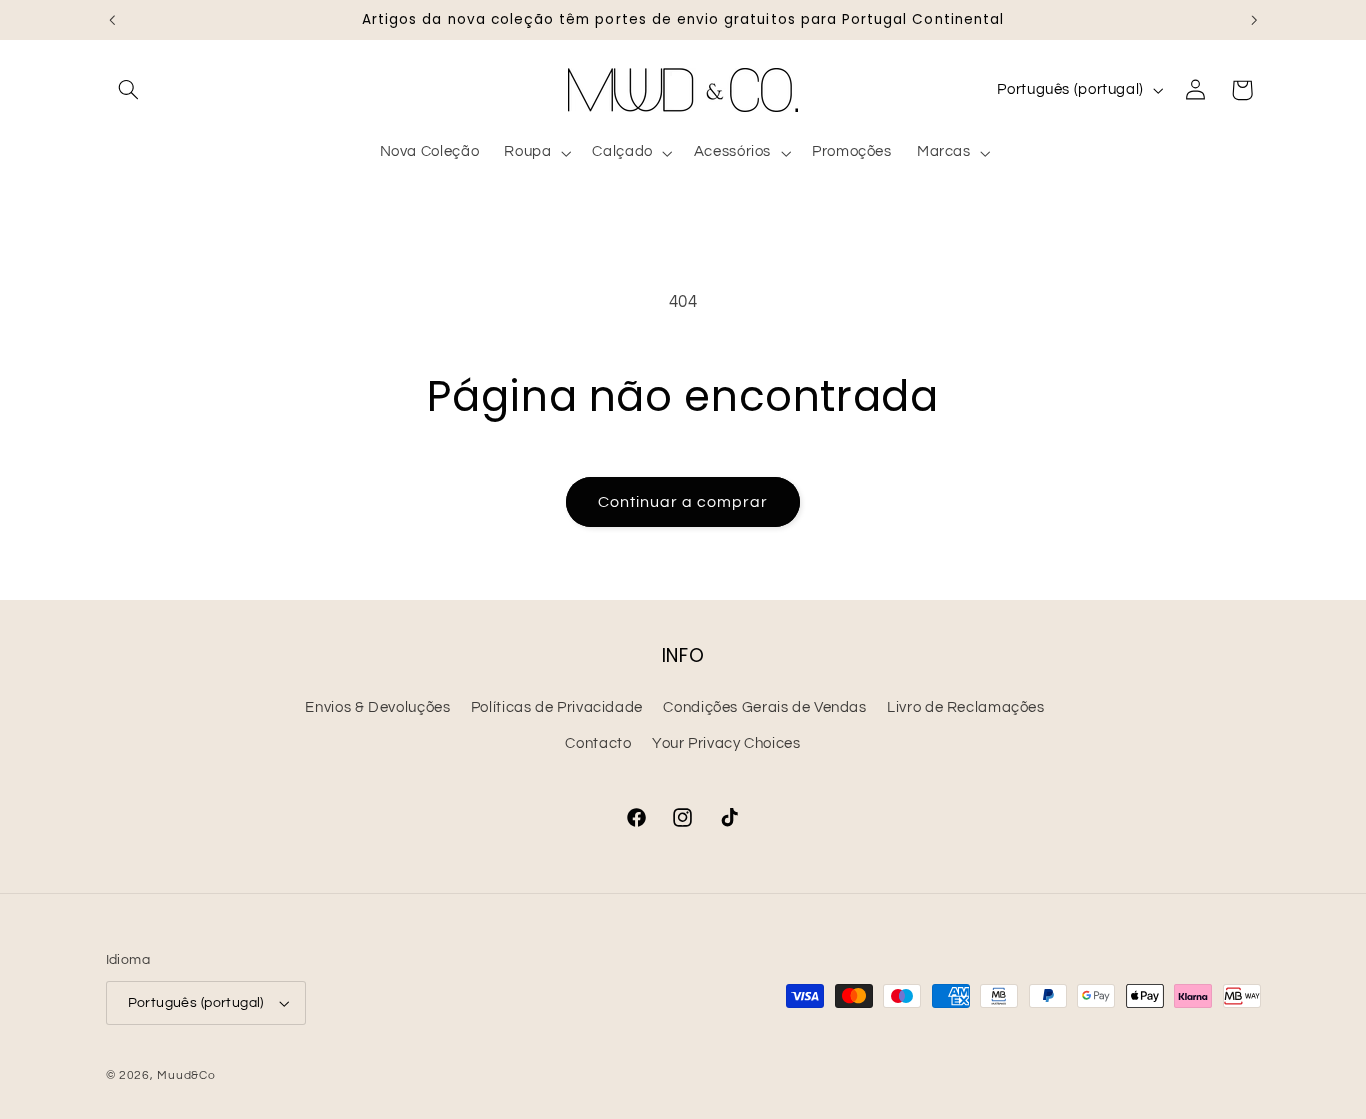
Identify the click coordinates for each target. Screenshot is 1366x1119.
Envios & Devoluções (377, 707)
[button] (129, 90)
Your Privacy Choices (726, 743)
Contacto (598, 743)
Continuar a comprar (683, 502)
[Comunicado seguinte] (1254, 20)
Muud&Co (186, 1075)
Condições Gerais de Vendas (764, 707)
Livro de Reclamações (966, 707)
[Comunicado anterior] (112, 20)
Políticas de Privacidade (557, 707)
